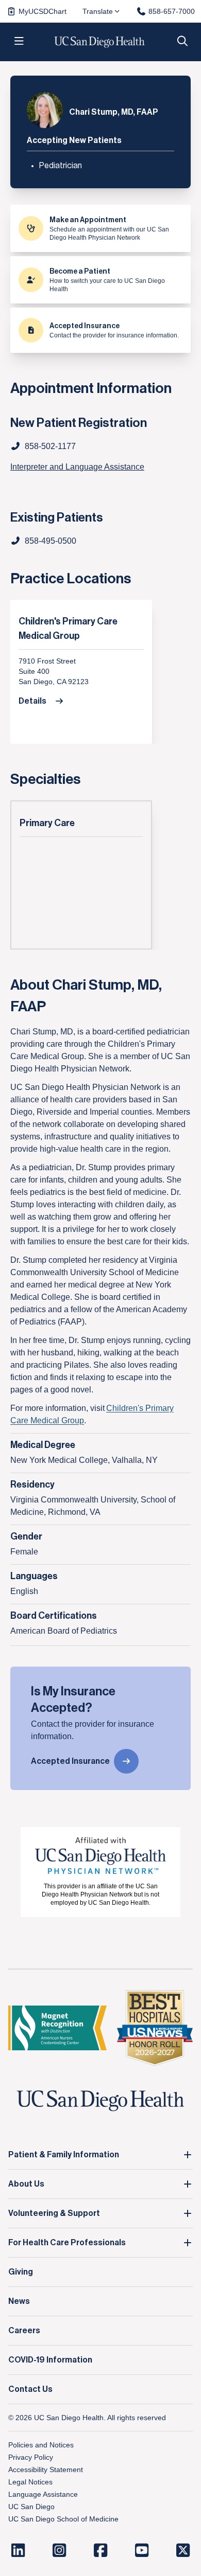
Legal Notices (30, 2482)
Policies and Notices (41, 2445)
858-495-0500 (51, 541)
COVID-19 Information (50, 2360)
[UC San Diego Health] (100, 2101)
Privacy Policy (31, 2457)
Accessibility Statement (46, 2470)
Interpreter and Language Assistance (77, 467)
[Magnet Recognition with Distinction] (57, 2028)
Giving (21, 2272)
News (19, 2301)
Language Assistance (43, 2494)
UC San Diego (31, 2507)
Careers (24, 2331)
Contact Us (30, 2389)
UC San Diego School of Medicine (63, 2519)
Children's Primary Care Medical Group (68, 629)
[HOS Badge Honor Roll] (155, 2028)
